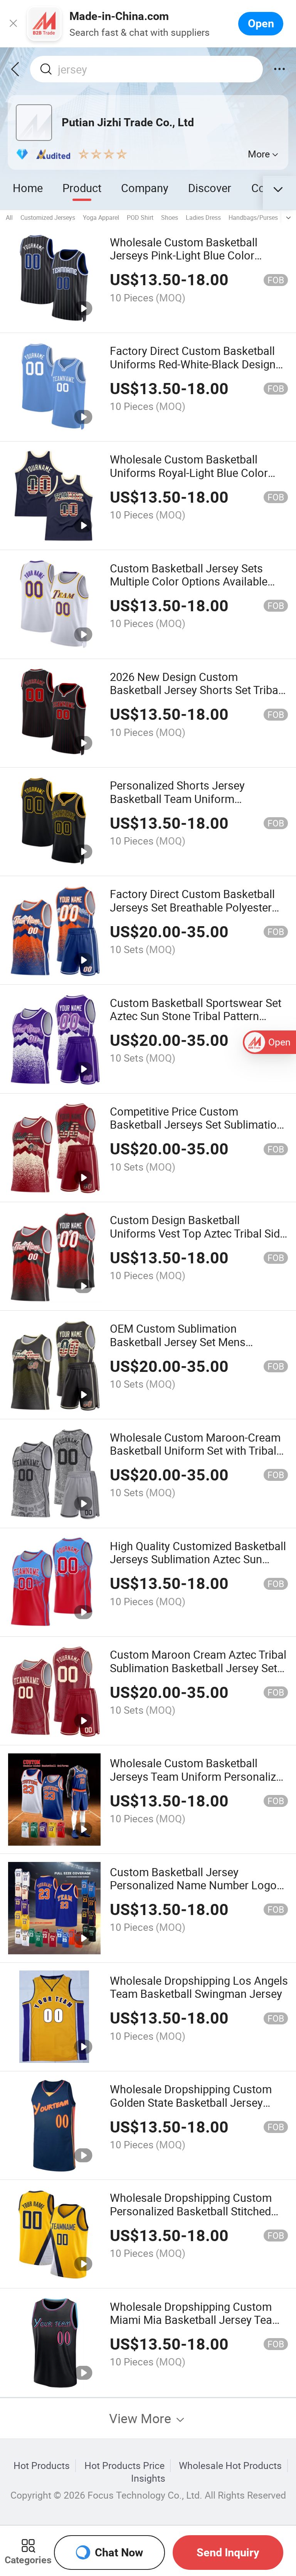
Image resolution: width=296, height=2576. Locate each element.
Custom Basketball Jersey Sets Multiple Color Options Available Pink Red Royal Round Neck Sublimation (189, 588)
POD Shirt (140, 217)
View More (142, 2418)
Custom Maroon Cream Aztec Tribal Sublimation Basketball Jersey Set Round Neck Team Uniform (198, 1668)
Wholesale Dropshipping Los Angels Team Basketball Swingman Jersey (199, 1987)
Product (82, 188)
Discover (210, 188)
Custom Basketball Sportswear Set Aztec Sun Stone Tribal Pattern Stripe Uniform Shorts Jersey (196, 1016)
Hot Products (42, 2466)
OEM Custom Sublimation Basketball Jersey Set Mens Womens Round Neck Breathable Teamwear (191, 1348)
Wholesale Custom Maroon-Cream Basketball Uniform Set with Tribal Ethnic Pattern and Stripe (195, 1451)
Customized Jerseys (48, 217)
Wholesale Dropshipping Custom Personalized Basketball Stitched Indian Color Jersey (191, 2211)
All (9, 217)
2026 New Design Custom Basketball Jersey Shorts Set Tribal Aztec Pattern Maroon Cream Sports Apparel (195, 697)
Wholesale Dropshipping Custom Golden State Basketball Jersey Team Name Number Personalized (194, 2102)
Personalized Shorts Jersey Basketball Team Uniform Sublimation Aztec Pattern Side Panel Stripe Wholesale (186, 805)
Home (28, 188)
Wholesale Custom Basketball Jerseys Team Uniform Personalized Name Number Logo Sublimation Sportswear (199, 1783)
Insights (148, 2478)
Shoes (170, 217)
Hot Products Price (124, 2466)
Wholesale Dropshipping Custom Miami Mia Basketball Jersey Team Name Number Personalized (196, 2320)
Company (145, 188)
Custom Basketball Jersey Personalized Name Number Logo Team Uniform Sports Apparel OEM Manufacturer (196, 1892)
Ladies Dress (203, 217)
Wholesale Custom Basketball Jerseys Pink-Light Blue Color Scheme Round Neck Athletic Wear (195, 255)
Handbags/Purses (253, 217)
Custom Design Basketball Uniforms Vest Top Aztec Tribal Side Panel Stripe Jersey (198, 1233)
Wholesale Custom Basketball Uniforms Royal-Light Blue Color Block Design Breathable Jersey (189, 473)
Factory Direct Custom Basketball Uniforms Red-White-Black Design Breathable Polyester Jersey (193, 364)
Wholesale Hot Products (230, 2466)
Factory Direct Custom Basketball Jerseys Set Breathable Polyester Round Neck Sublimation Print (192, 907)
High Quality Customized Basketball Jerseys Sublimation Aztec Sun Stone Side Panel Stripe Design (198, 1559)
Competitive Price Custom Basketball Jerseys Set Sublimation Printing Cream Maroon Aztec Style (196, 1125)
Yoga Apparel (101, 217)
